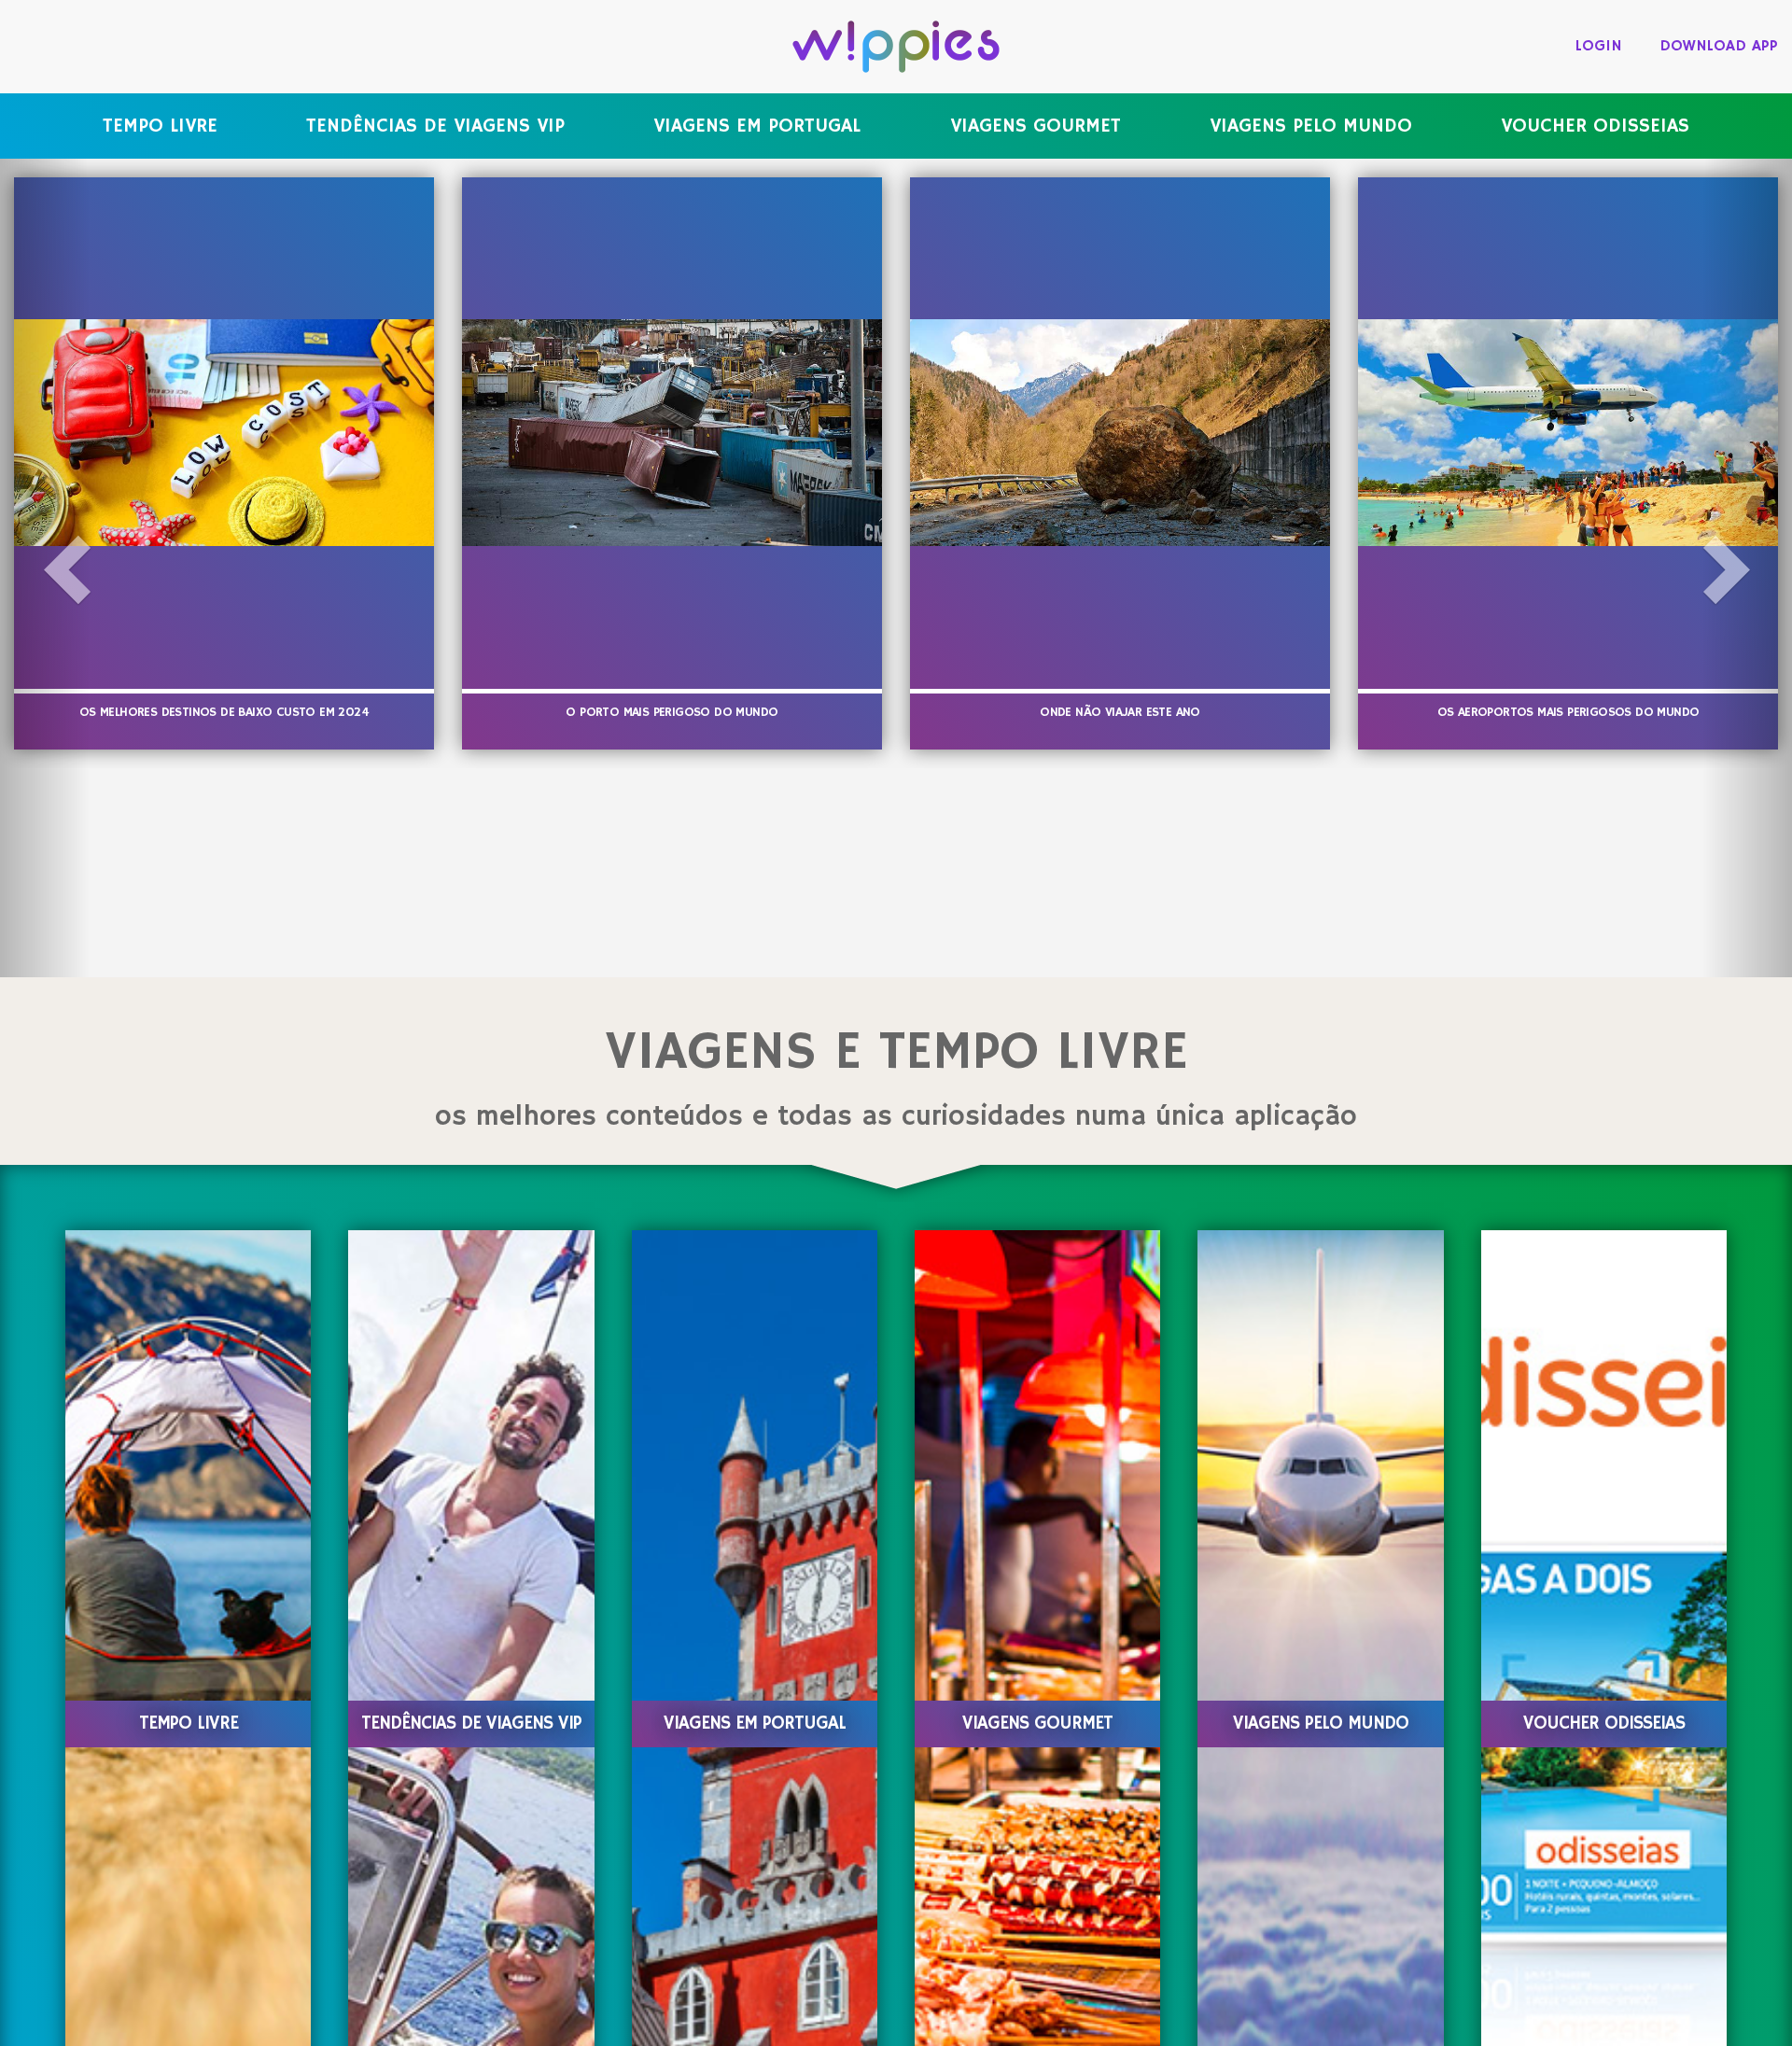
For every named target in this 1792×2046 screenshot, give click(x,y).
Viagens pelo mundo (1311, 126)
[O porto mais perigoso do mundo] (672, 433)
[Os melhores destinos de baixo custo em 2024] (224, 433)
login (1599, 46)
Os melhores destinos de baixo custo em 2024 (224, 712)
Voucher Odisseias (1595, 126)
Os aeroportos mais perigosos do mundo (1568, 712)
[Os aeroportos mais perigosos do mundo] (1568, 433)
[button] (45, 568)
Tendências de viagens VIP (435, 126)
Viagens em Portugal (757, 126)
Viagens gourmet (1036, 126)
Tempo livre (160, 126)
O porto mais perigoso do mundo (672, 712)
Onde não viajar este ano (1120, 712)
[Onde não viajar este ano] (1120, 433)
